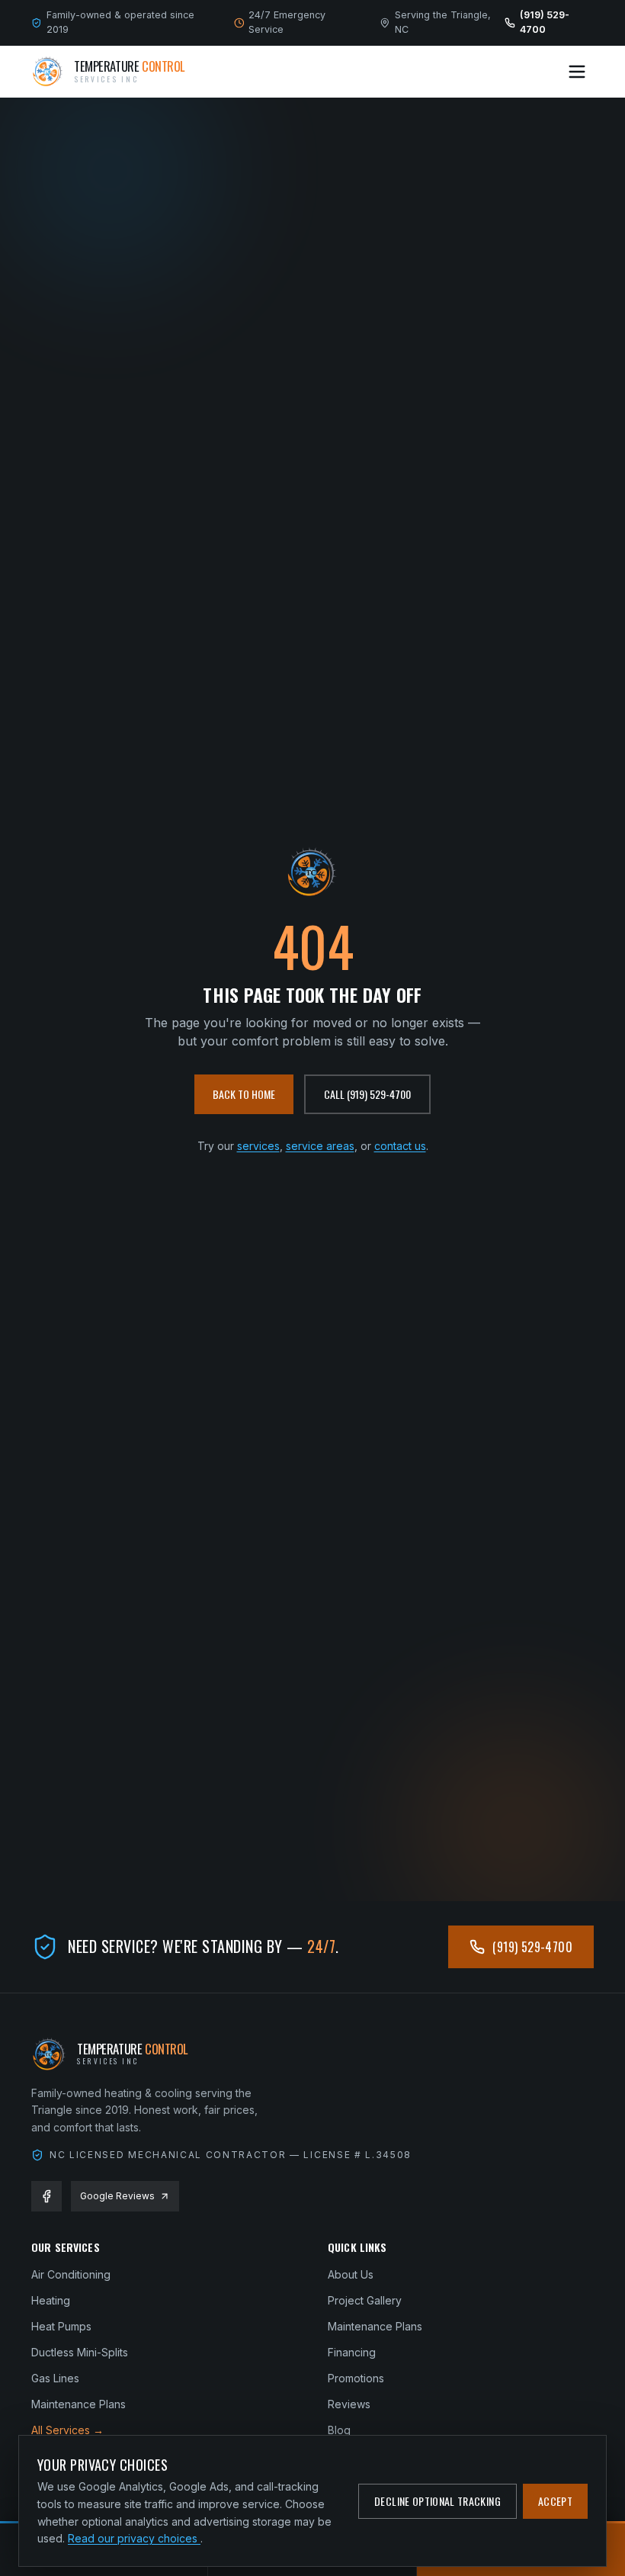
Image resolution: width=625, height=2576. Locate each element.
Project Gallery (365, 2300)
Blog (339, 2430)
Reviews (349, 2404)
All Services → (67, 2430)
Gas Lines (55, 2378)
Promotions (356, 2378)
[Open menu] (577, 72)
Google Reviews (117, 2196)
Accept (555, 2501)
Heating (51, 2300)
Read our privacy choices (134, 2538)
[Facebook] (46, 2196)
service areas (320, 1146)
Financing (352, 2352)
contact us (400, 1146)
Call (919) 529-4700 (367, 1094)
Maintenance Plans (79, 2404)
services (258, 1146)
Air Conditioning (71, 2274)
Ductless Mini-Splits (80, 2352)
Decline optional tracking (437, 2501)
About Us (351, 2274)
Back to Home (244, 1094)
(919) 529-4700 (532, 1947)
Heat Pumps (61, 2326)
